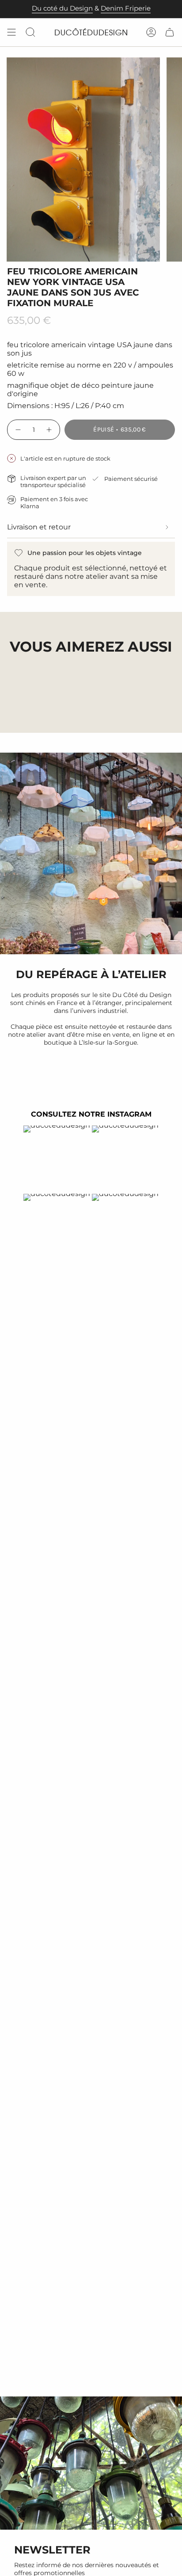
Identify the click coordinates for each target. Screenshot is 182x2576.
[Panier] (170, 32)
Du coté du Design (62, 8)
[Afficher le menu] (11, 32)
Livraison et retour (39, 527)
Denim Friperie (126, 8)
